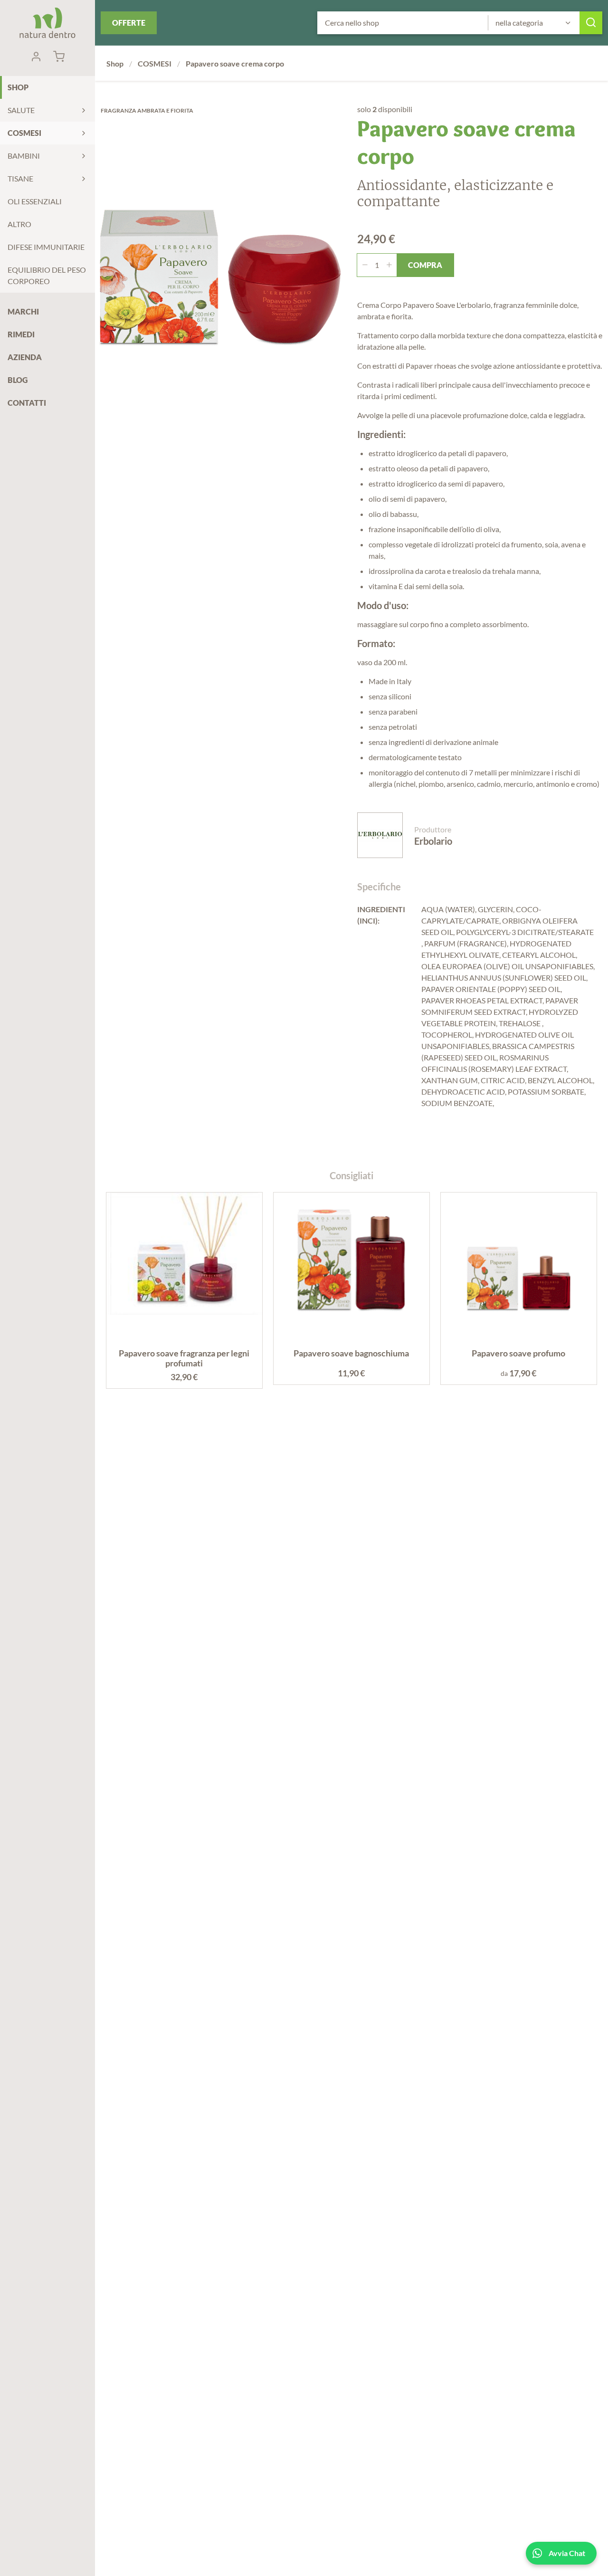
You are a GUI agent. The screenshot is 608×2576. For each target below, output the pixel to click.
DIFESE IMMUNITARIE (46, 247)
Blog (18, 380)
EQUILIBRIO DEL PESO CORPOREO (47, 275)
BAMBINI (24, 156)
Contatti (27, 403)
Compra (425, 265)
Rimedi (21, 334)
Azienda (25, 357)
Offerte (129, 23)
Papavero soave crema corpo (235, 63)
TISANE (20, 178)
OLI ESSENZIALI (35, 201)
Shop (18, 87)
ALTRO (19, 224)
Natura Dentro (47, 23)
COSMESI (24, 133)
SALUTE (21, 110)
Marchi (23, 311)
